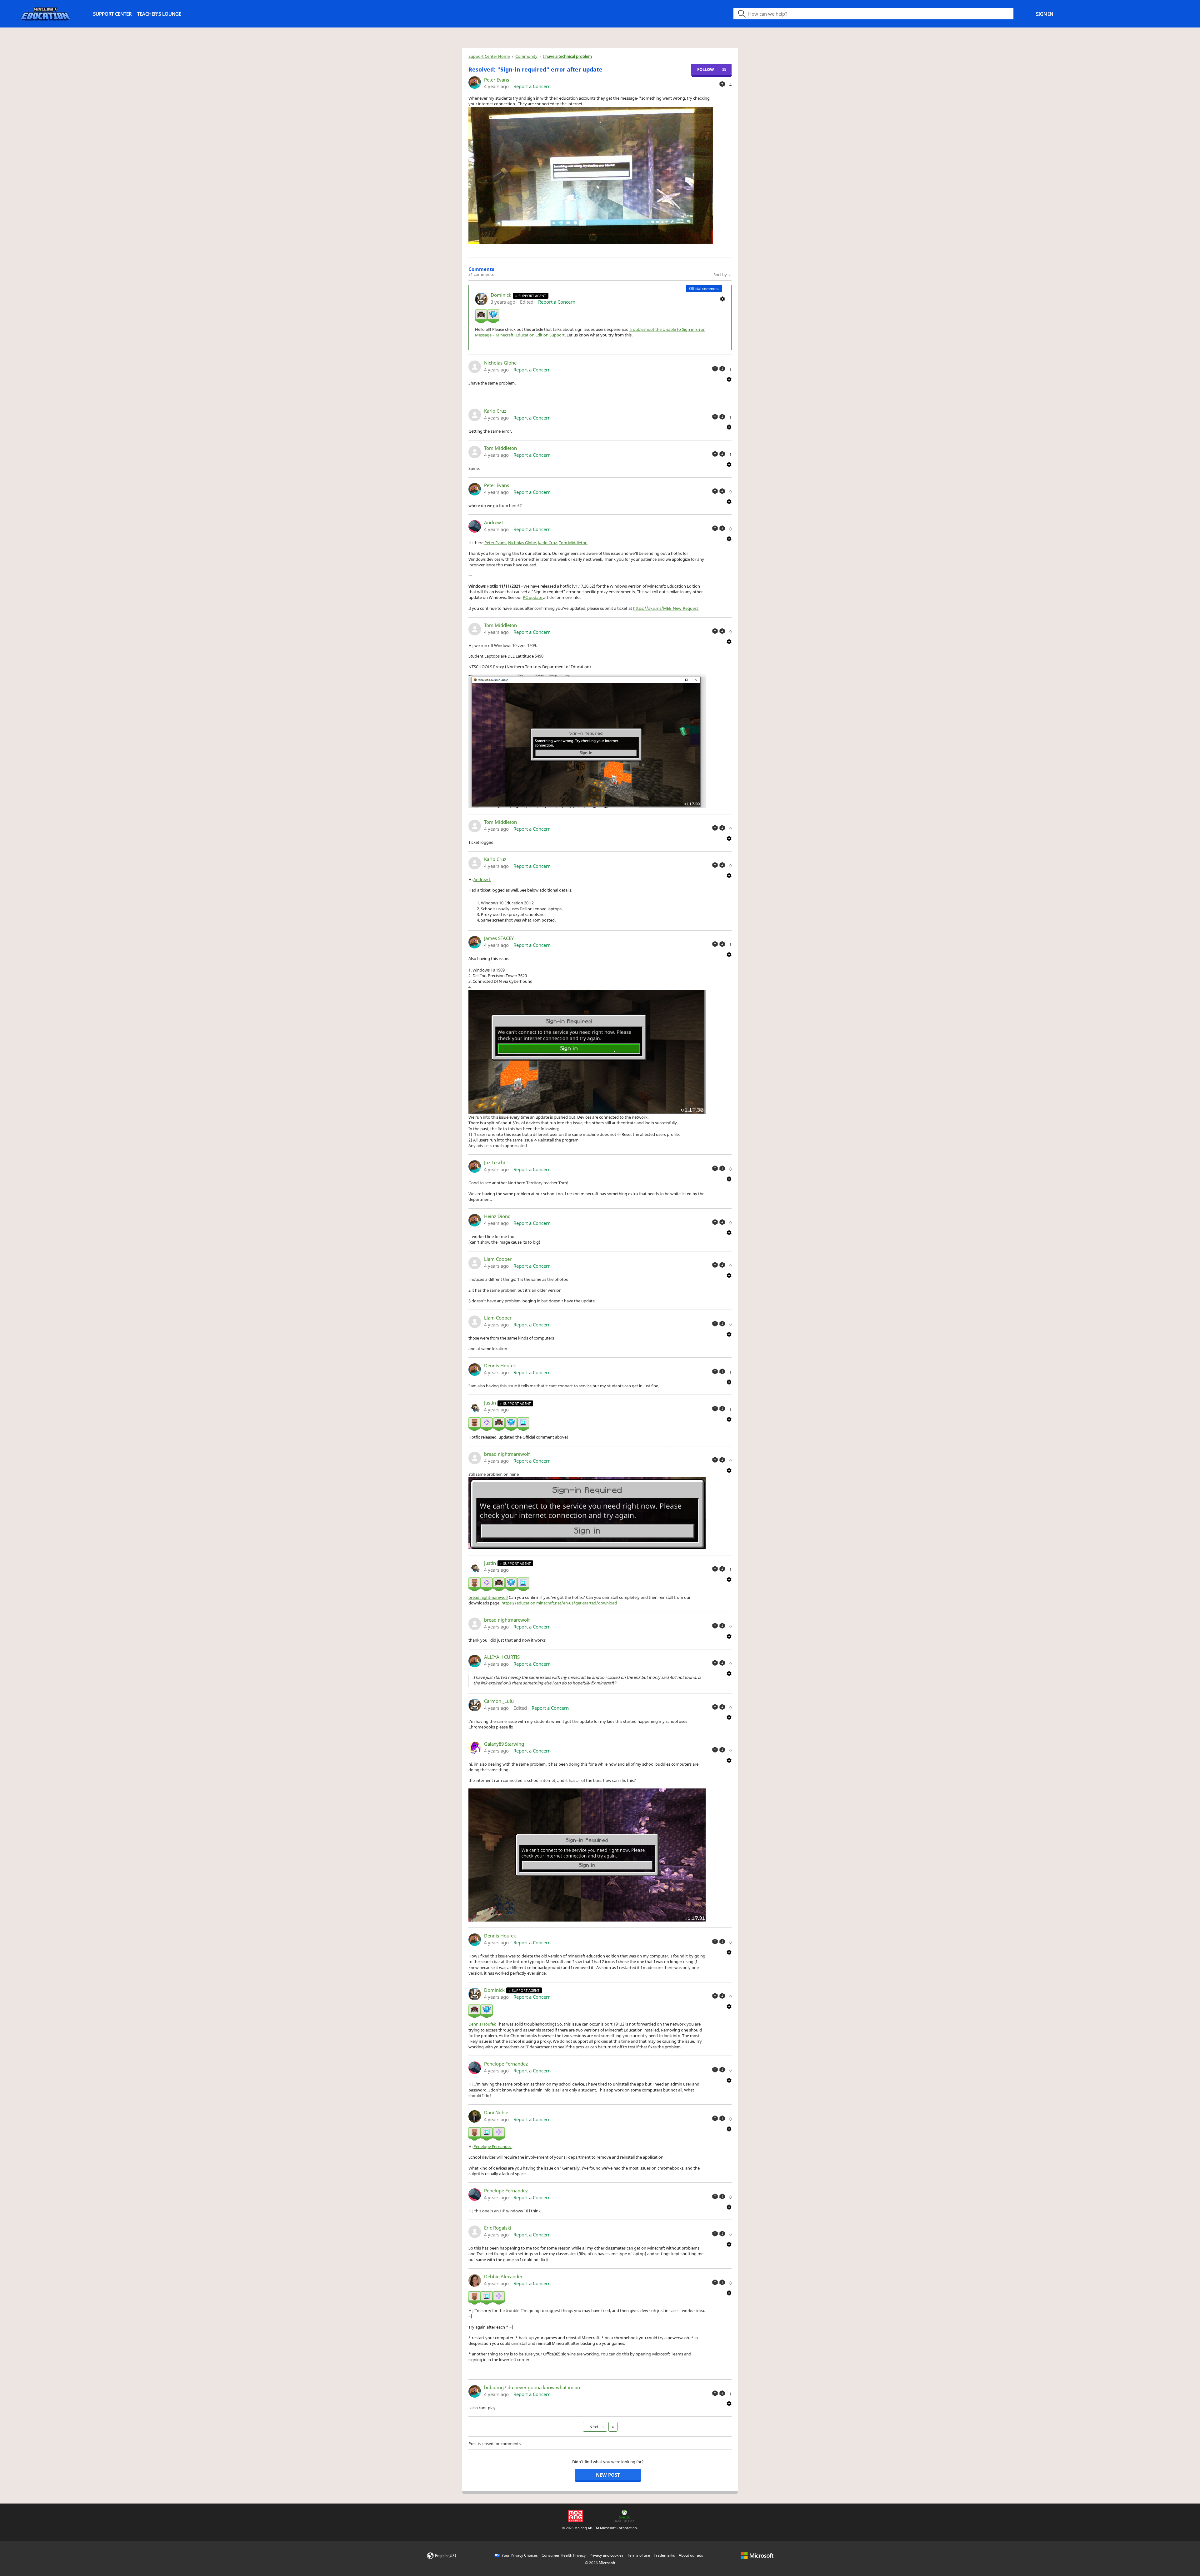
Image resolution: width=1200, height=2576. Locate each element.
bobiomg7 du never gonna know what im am (533, 2387)
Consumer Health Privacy (564, 2555)
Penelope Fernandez (506, 2064)
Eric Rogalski (498, 2228)
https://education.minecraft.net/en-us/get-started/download (560, 1603)
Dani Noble (496, 2112)
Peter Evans (497, 80)
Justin (491, 1403)
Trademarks (664, 2555)
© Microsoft (600, 2563)
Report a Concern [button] (532, 86)
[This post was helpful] (722, 84)
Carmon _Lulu (499, 1701)
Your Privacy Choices (520, 2555)
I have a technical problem (567, 56)
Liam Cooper (498, 1259)
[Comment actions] (722, 298)
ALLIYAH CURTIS (502, 1657)
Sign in (1045, 14)
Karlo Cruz (495, 411)
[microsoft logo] (757, 2555)
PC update (533, 597)
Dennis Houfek (500, 1365)
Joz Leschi (495, 1162)
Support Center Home (489, 56)
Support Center (112, 14)
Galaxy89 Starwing (504, 1744)
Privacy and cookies (606, 2555)
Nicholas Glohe (500, 363)
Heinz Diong (497, 1216)
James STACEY (499, 938)
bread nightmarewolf (507, 1454)
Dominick (502, 295)
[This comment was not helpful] (722, 369)
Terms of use (639, 2555)
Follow (706, 69)
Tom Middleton (500, 448)
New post (608, 2475)
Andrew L (494, 522)
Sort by (721, 275)
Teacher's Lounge (159, 14)
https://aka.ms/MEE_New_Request (666, 608)
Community (526, 56)
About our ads (691, 2555)
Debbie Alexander (503, 2276)
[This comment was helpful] (715, 369)
